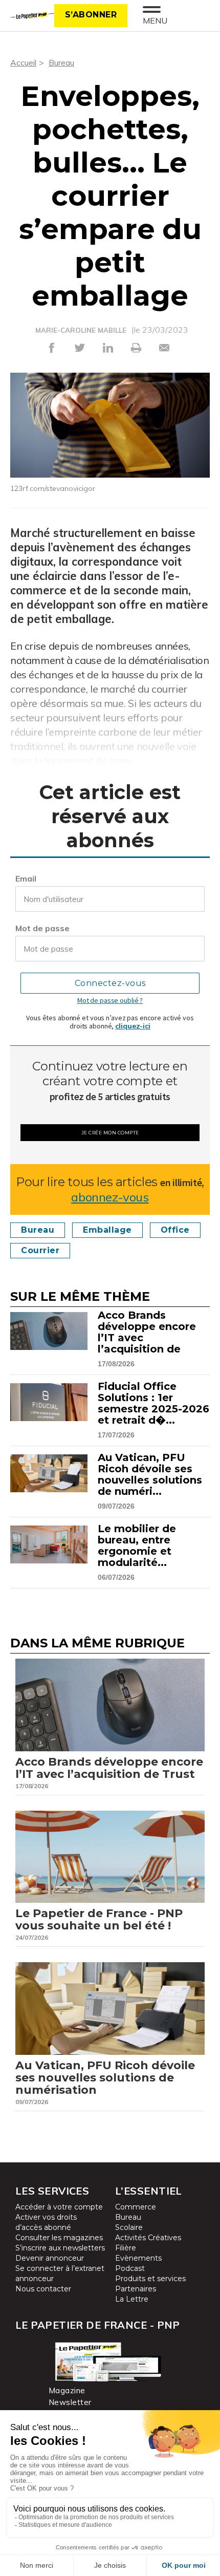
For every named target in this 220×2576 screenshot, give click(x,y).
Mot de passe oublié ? (110, 1000)
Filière (126, 2248)
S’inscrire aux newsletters (60, 2248)
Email (26, 878)
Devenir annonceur (50, 2258)
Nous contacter (43, 2289)
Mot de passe (42, 928)
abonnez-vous (110, 1197)
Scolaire (129, 2227)
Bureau (61, 62)
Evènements (138, 2258)
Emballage (107, 1230)
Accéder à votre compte (59, 2207)
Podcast (130, 2268)
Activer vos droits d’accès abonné (46, 2222)
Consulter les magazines (59, 2238)
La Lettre (132, 2299)
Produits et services (150, 2279)
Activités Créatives (148, 2238)
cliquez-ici (133, 1026)
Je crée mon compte (110, 1133)
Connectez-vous (110, 983)
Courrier (40, 1250)
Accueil (23, 62)
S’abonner (91, 15)
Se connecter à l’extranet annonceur (60, 2273)
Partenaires (136, 2289)
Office (175, 1230)
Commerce (136, 2207)
